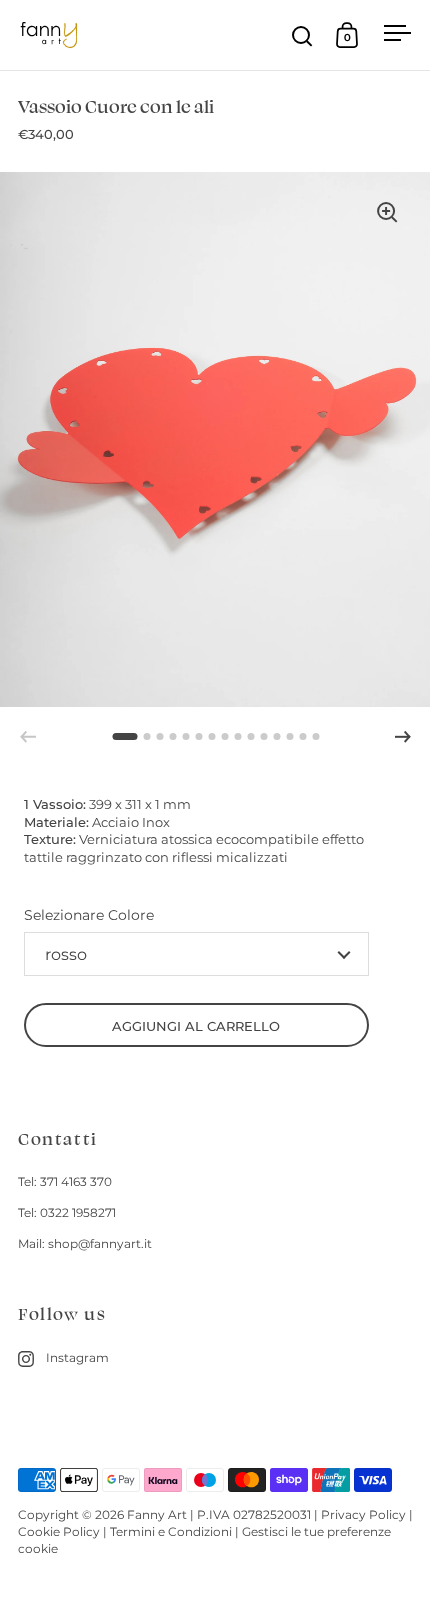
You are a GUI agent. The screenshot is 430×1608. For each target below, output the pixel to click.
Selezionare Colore (89, 915)
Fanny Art (157, 1514)
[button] (403, 737)
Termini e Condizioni (171, 1531)
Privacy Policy (363, 1514)
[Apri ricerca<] (302, 35)
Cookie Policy (59, 1531)
